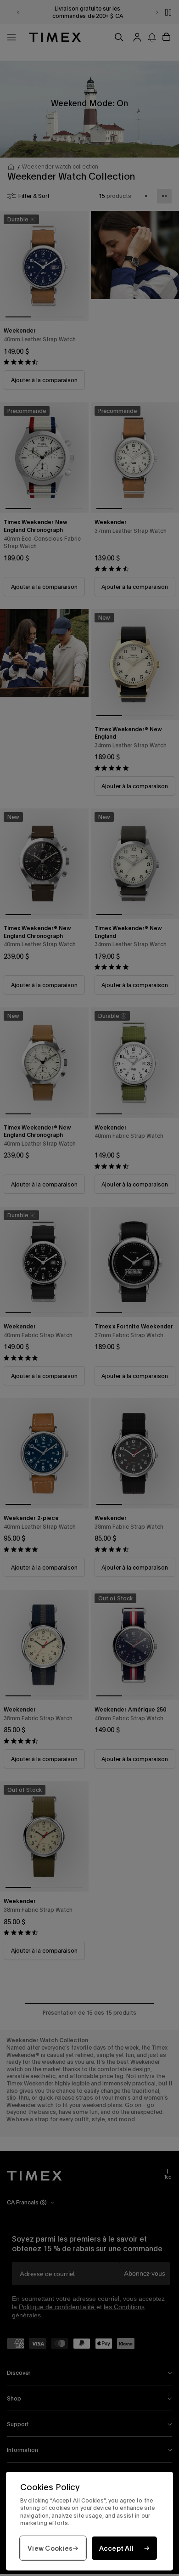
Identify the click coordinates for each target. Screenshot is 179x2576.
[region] (89, 2521)
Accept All (117, 2548)
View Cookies (50, 2548)
